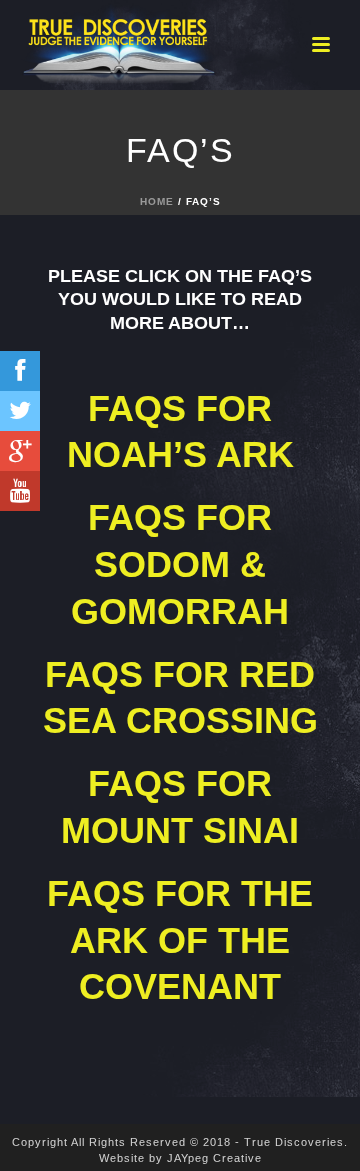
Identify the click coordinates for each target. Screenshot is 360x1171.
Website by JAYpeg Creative (180, 1158)
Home (157, 201)
